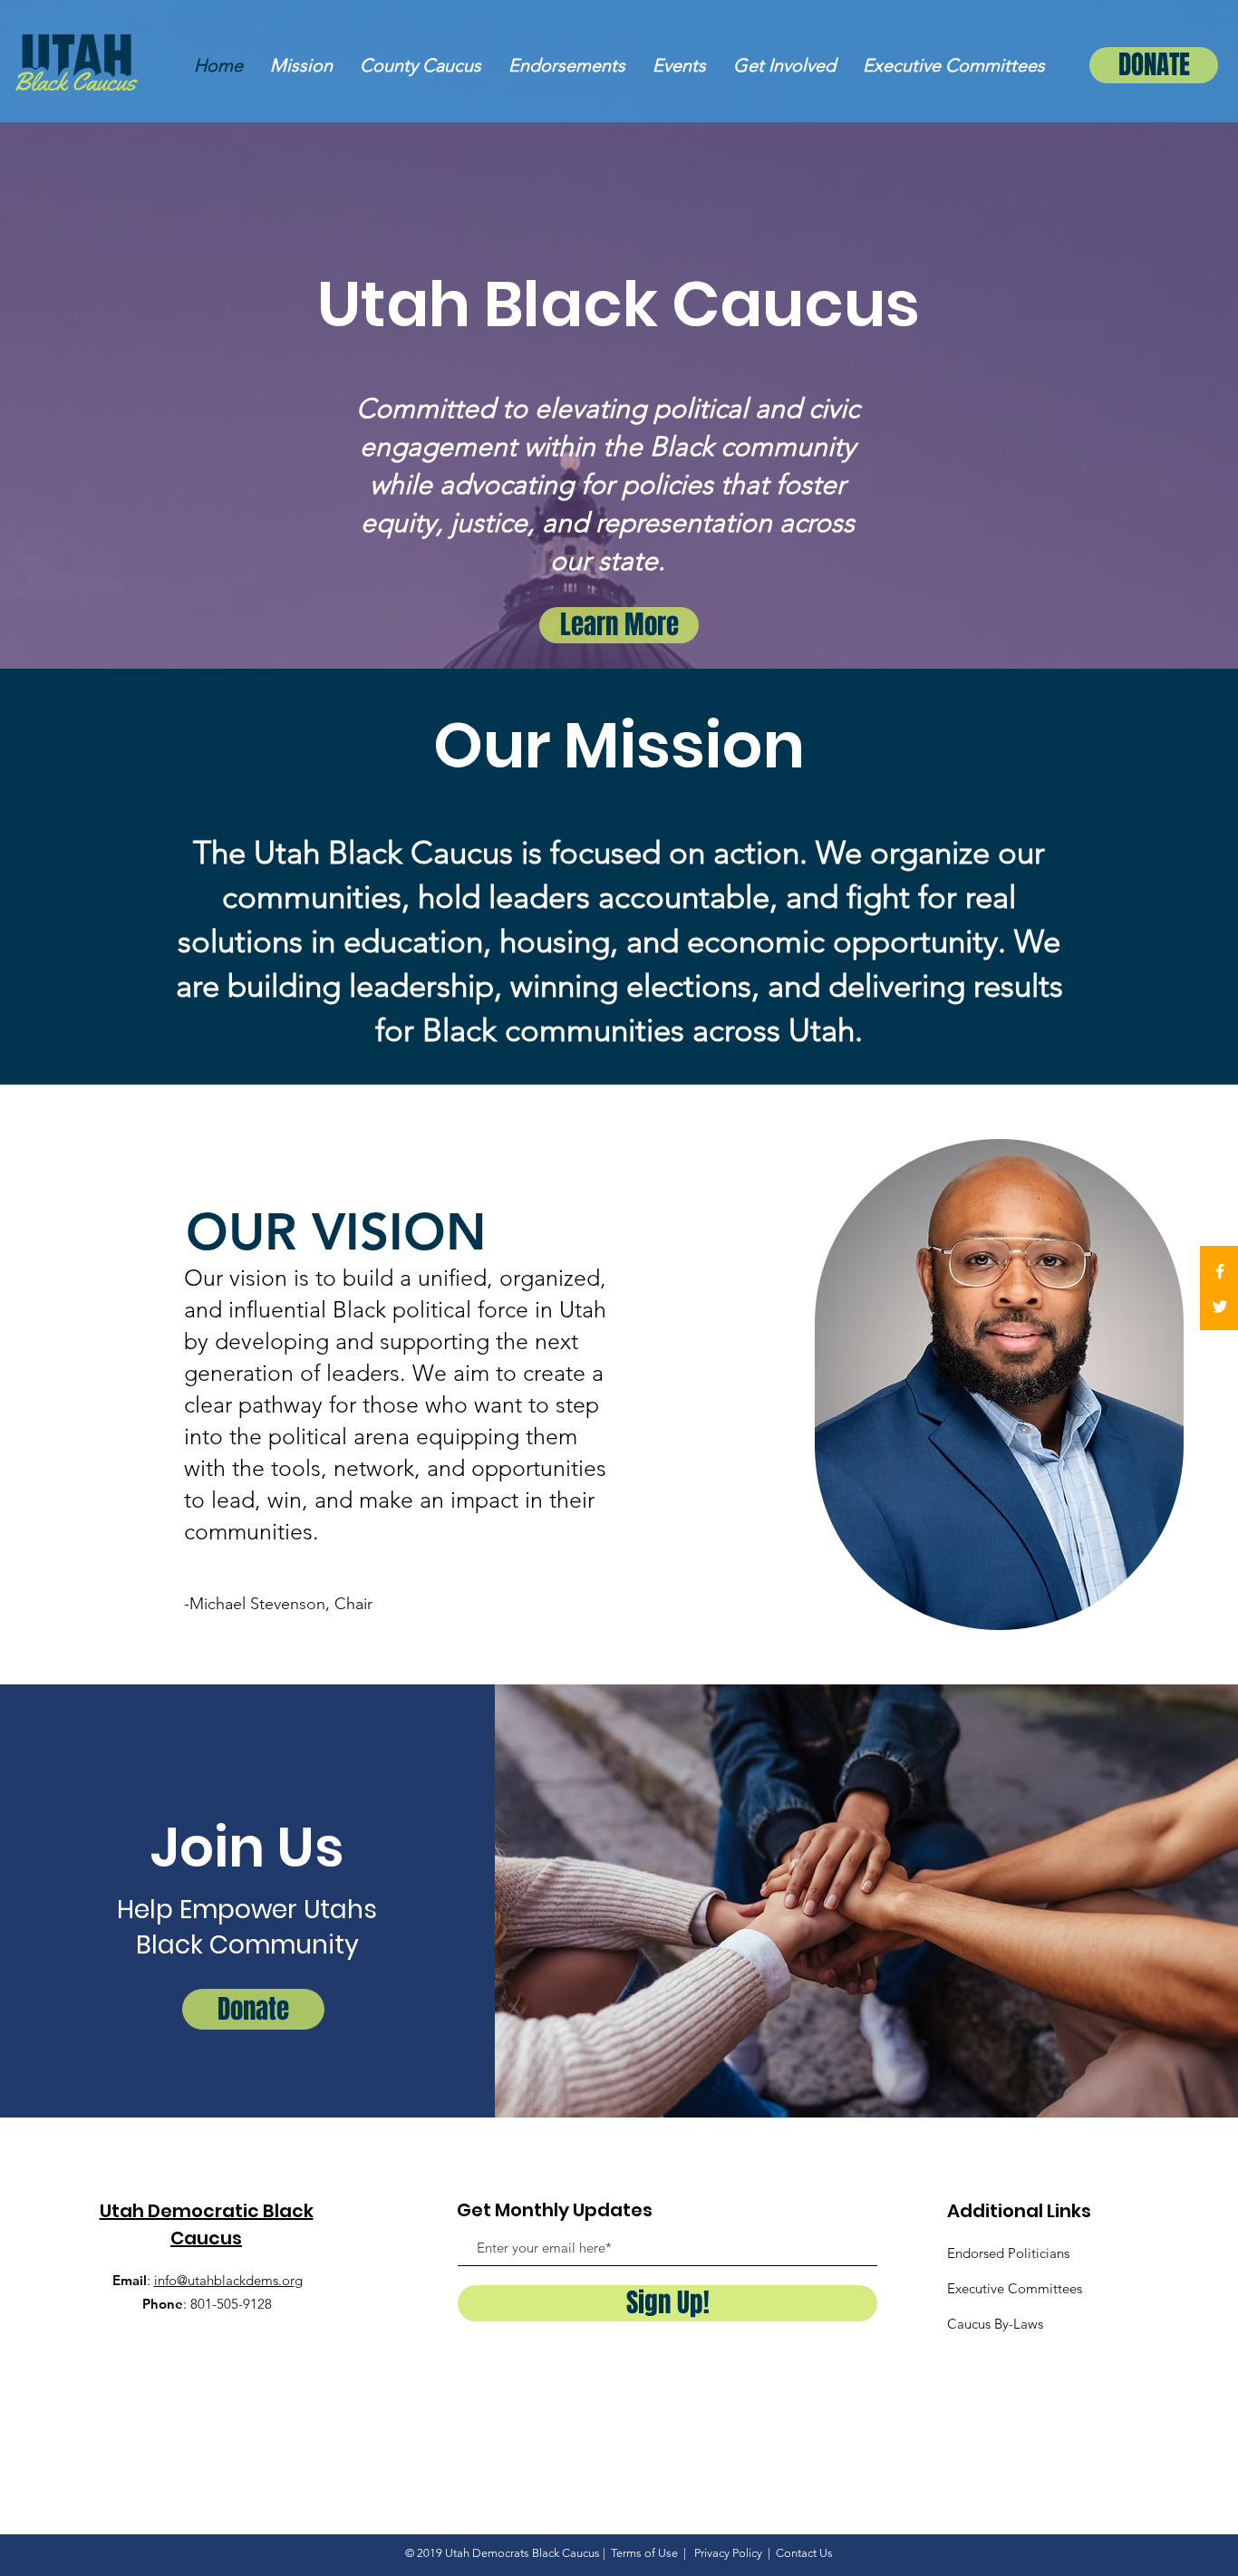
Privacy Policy (730, 2553)
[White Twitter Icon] (1220, 1307)
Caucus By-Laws (995, 2324)
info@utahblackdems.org (228, 2280)
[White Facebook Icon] (1220, 1271)
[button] (421, 66)
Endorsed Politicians (1008, 2253)
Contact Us (804, 2553)
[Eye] (77, 63)
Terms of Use (644, 2553)
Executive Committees (1015, 2288)
